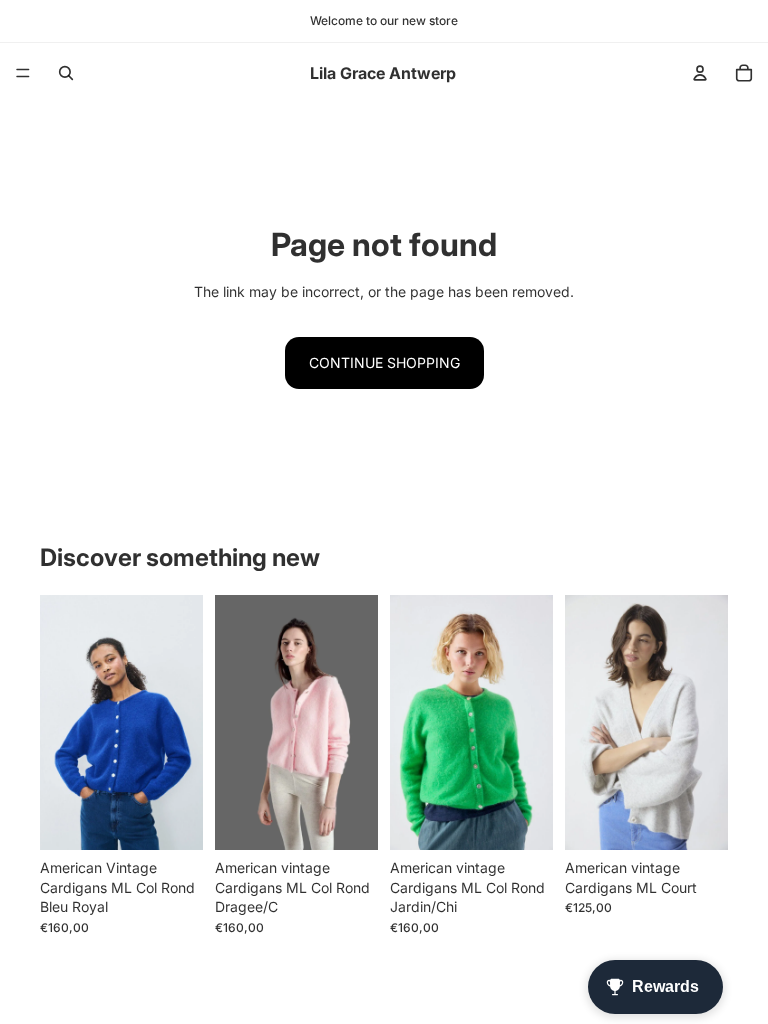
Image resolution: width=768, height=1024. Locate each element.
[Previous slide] (587, 723)
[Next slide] (706, 723)
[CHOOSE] (172, 819)
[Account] (700, 73)
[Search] (66, 73)
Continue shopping (384, 362)
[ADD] (697, 819)
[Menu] (23, 73)
